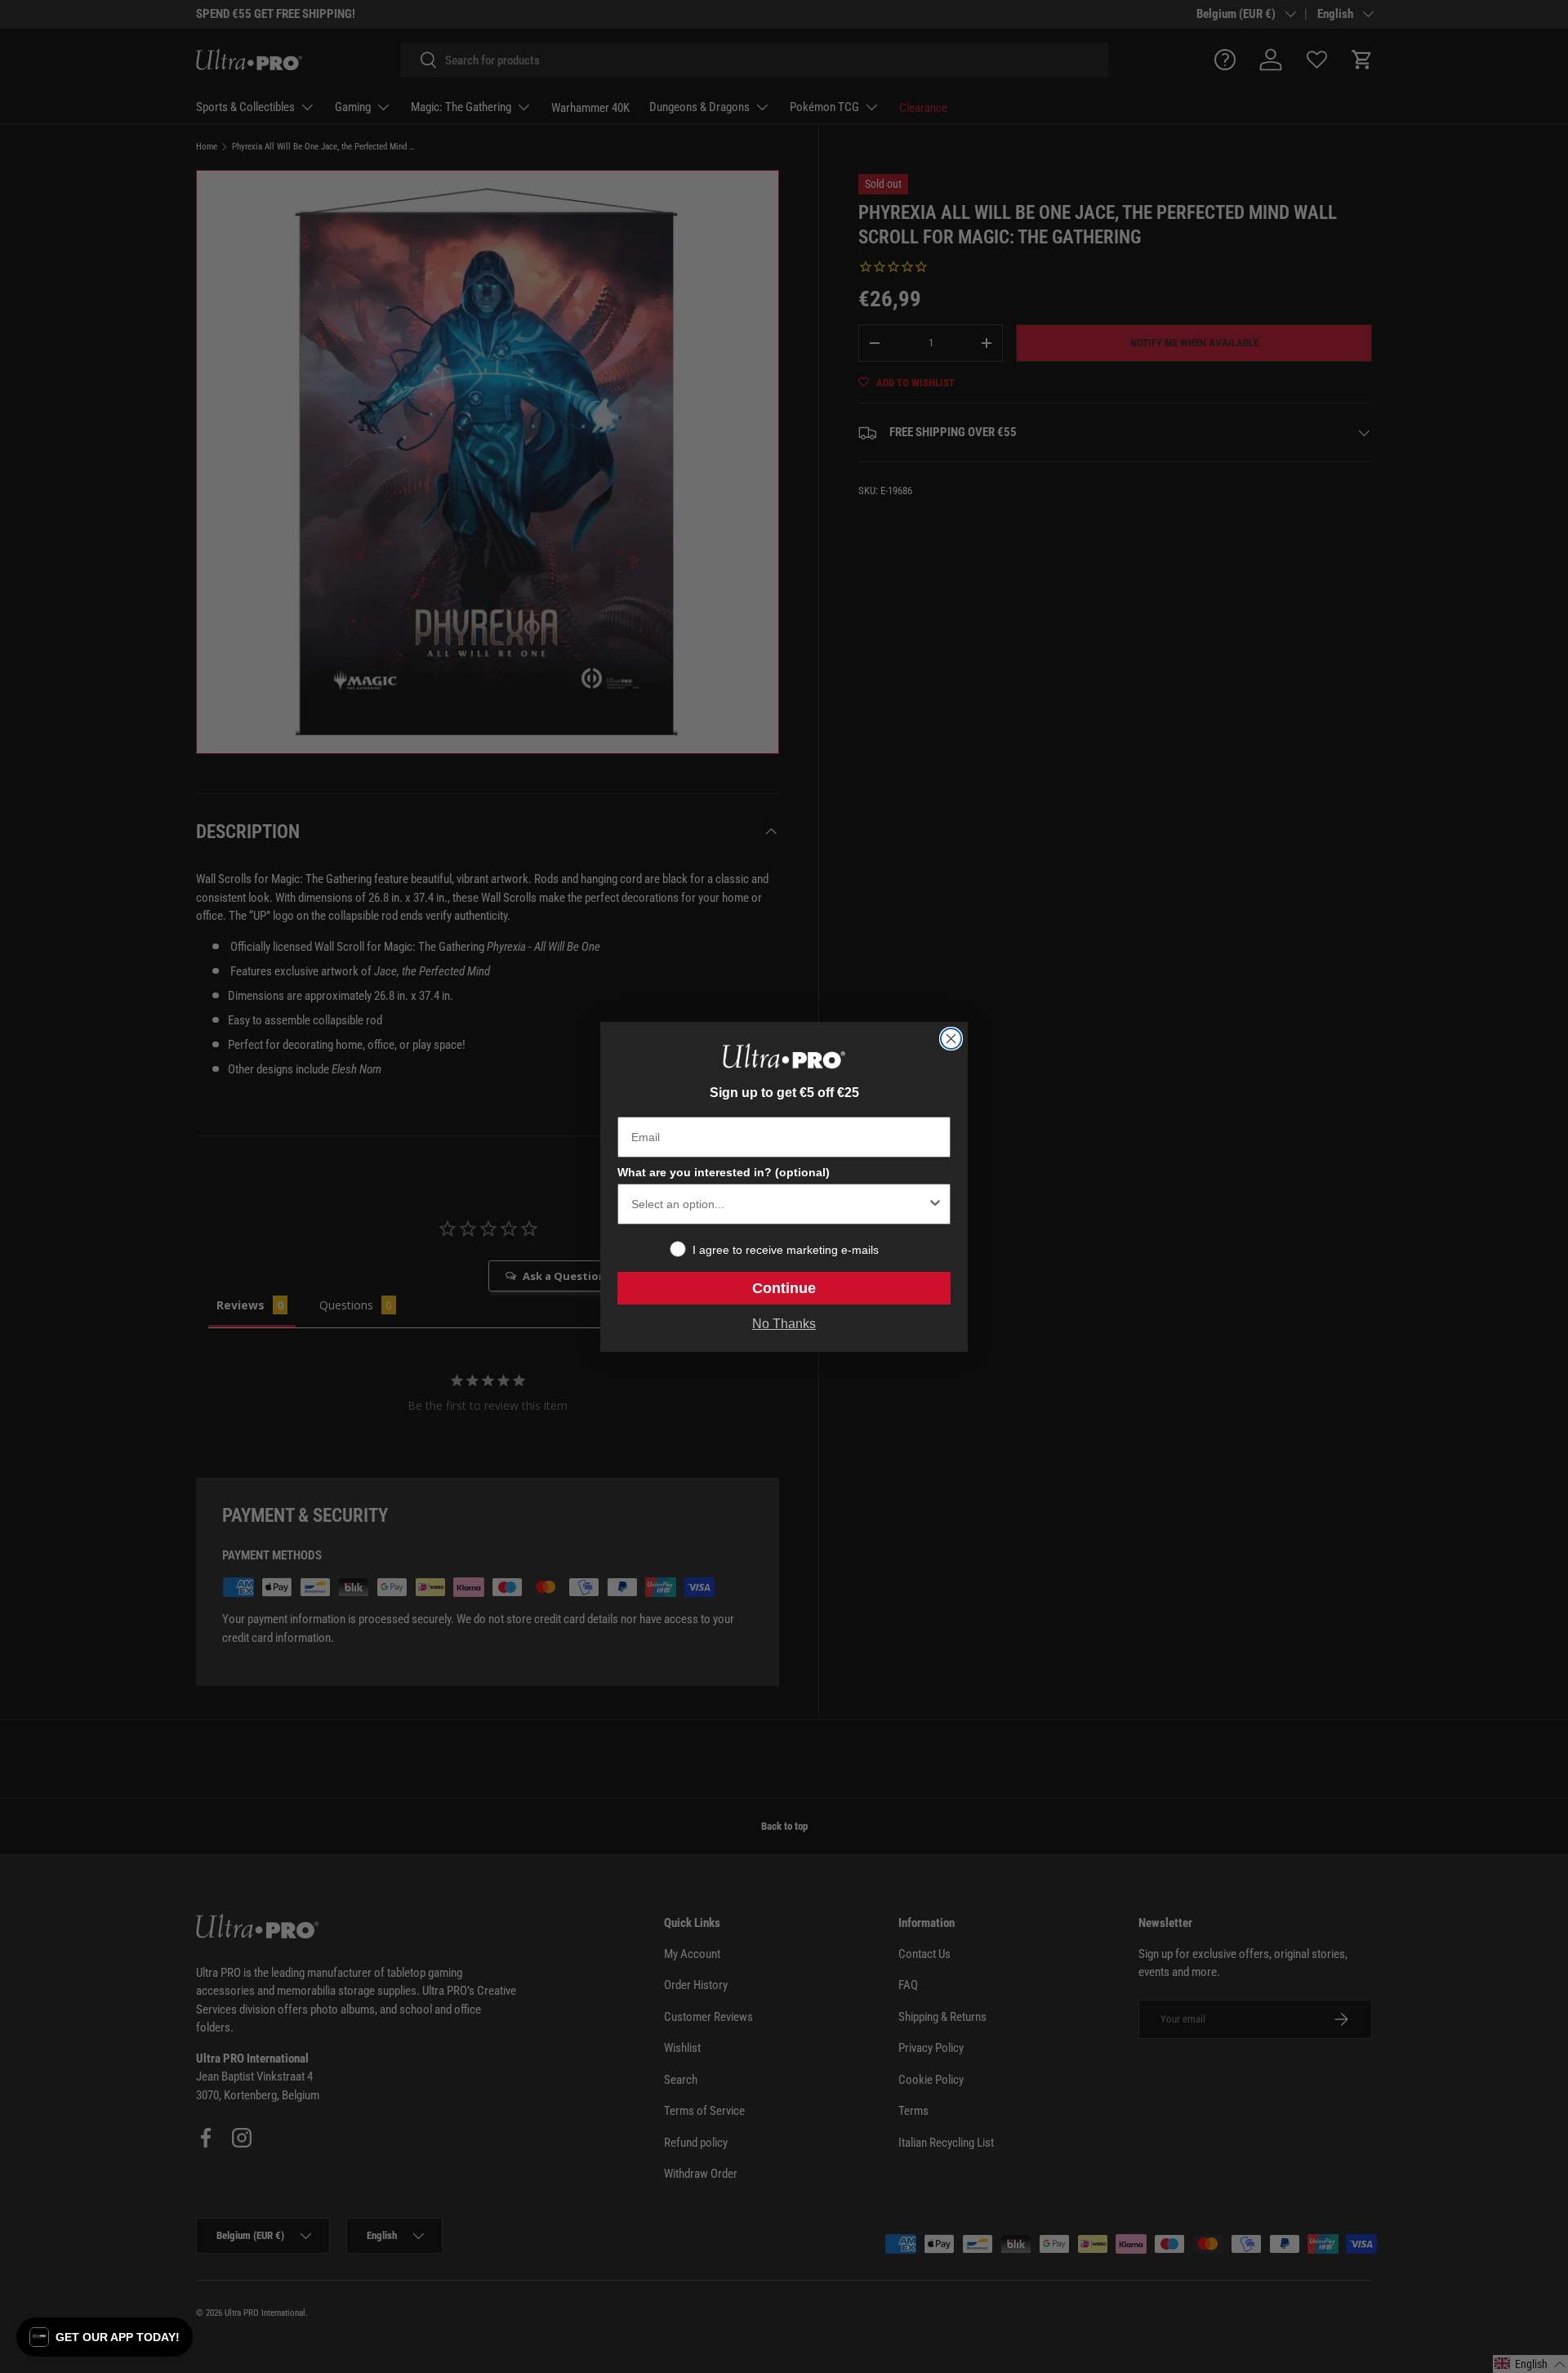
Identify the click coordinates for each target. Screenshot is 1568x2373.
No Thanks (784, 1324)
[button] (105, 2337)
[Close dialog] (951, 1039)
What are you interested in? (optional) (724, 1172)
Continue (784, 1288)
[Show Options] (935, 1204)
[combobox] (779, 1204)
